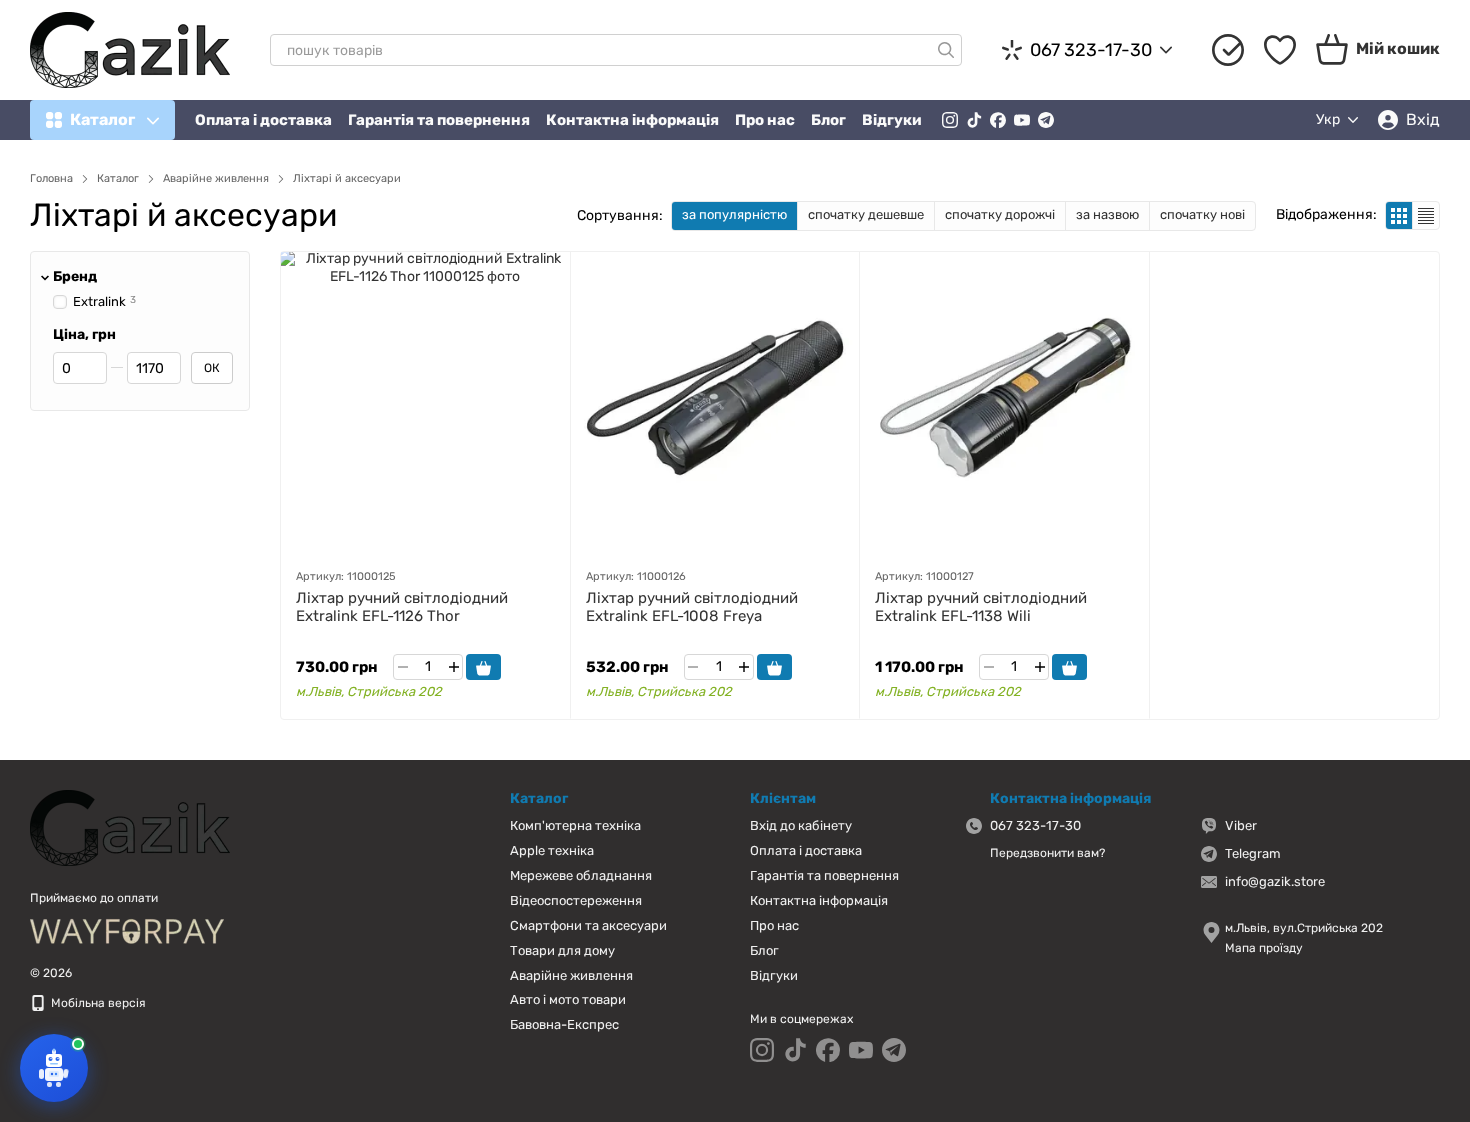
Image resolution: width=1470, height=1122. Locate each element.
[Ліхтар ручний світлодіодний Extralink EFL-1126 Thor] (425, 402)
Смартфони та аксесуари (588, 925)
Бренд (75, 277)
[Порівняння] (1228, 50)
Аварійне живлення (571, 975)
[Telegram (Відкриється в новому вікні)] (1046, 120)
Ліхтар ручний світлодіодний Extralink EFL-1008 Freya (692, 607)
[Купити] (483, 667)
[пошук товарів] (946, 50)
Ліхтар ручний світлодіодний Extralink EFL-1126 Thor (402, 607)
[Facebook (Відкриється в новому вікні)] (998, 120)
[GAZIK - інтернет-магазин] (130, 827)
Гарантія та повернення (439, 120)
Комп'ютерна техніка (575, 825)
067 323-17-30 (1091, 50)
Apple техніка (552, 850)
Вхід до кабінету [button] (801, 825)
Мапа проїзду (1264, 948)
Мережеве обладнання (581, 875)
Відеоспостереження (576, 900)
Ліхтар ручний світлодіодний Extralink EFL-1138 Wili (981, 607)
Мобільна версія (97, 1003)
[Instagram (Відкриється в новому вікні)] (950, 120)
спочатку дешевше (866, 214)
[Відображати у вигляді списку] (1426, 215)
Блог (828, 120)
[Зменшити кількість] (402, 667)
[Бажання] (1280, 50)
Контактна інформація (632, 120)
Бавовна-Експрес (564, 1024)
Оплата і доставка (263, 120)
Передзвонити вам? (1047, 853)
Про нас (765, 120)
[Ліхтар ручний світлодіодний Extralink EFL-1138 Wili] (1004, 402)
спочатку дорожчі (1000, 214)
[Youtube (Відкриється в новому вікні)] (1022, 120)
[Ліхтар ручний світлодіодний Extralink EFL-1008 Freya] (715, 402)
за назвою (1107, 214)
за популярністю (734, 214)
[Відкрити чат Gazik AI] (54, 1068)
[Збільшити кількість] (453, 667)
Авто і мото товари (568, 999)
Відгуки (892, 120)
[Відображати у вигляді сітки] (1399, 215)
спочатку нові (1202, 214)
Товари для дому (562, 950)
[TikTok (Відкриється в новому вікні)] (974, 120)
